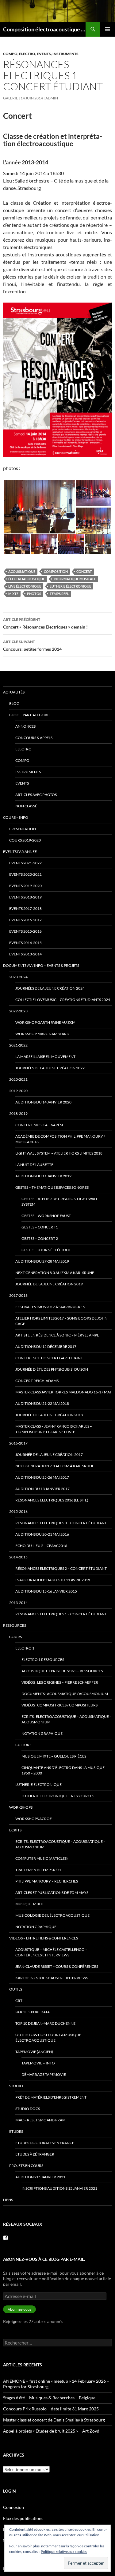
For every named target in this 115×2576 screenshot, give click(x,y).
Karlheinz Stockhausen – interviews (52, 1978)
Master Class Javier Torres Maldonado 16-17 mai (63, 1392)
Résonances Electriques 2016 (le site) (52, 1500)
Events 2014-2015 (25, 943)
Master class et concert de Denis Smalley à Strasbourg (54, 2420)
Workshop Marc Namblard (42, 1034)
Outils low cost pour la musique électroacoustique (48, 2037)
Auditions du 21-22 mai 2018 (42, 1403)
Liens (8, 2200)
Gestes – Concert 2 (40, 1238)
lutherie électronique (70, 586)
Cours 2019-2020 (25, 840)
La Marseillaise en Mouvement (45, 1057)
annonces (25, 726)
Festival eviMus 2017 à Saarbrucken (50, 1307)
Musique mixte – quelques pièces (54, 1756)
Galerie (11, 98)
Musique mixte (30, 1904)
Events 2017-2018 (25, 908)
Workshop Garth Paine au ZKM (45, 1022)
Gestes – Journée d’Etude (46, 1250)
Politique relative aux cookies (64, 2552)
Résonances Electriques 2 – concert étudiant (61, 1568)
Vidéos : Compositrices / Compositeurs (59, 1705)
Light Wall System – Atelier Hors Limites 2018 (59, 1153)
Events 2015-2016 (25, 931)
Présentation (23, 829)
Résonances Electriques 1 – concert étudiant (61, 1614)
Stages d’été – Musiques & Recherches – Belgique (49, 2398)
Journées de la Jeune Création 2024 (50, 988)
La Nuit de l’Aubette (34, 1165)
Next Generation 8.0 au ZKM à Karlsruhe (55, 1273)
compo (10, 54)
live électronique (25, 586)
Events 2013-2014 (25, 954)
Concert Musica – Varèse (40, 1125)
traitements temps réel (38, 1870)
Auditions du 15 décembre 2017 (46, 1346)
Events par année (20, 852)
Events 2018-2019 (25, 897)
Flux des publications (23, 2518)
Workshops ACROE (34, 1819)
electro (27, 54)
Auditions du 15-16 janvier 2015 (46, 1591)
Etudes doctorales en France (45, 2143)
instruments (65, 54)
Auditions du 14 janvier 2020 (43, 1102)
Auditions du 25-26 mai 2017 (42, 1477)
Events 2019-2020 (25, 886)
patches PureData (33, 2012)
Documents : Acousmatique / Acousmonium (65, 1694)
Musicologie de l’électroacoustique (52, 1915)
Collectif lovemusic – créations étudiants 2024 (63, 1000)
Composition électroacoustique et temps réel (44, 29)
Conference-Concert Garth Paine (49, 1358)
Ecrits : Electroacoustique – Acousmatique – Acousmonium (67, 1719)
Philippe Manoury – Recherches (47, 1881)
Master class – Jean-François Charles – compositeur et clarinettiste (54, 1429)
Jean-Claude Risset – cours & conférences (57, 1966)
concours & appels (34, 738)
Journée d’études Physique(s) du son (52, 1369)
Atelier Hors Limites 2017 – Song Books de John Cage (61, 1321)
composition (56, 571)
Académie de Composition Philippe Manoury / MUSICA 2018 (60, 1139)
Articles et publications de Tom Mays (52, 1893)
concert (84, 571)
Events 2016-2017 (25, 920)
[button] (39, 507)
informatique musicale (75, 579)
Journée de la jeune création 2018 (49, 1415)
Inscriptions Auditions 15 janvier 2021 (59, 2188)
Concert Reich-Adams (37, 1381)
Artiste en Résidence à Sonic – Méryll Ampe (57, 1335)
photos (34, 594)
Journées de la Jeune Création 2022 (50, 1068)
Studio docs (28, 2109)
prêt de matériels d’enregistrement (51, 2097)
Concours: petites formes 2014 (32, 645)
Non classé (26, 806)
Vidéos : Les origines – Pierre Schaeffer (60, 1682)
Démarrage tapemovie (44, 2074)
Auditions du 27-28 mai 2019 (42, 1261)
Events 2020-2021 (25, 874)
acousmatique (22, 571)
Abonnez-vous (19, 2309)
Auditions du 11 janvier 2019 (43, 1176)
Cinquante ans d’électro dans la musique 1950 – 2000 (63, 1770)
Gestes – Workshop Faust (46, 1216)
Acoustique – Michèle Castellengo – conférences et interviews (51, 1952)
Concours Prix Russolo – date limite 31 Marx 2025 (51, 2409)
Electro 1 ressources (43, 1660)
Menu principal (108, 29)
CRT (19, 2001)
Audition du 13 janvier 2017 (42, 1489)
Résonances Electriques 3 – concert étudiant (61, 1523)
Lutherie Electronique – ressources (58, 1796)
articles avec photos (36, 795)
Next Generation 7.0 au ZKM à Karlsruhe (55, 1466)
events (44, 54)
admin (52, 98)
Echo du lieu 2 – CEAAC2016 (41, 1546)
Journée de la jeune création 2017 (49, 1455)
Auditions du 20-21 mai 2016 (42, 1534)
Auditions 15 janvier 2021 (40, 2177)
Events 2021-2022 (25, 863)
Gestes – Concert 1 (40, 1227)
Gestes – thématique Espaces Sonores (52, 1187)
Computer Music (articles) (42, 1858)
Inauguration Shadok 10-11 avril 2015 (53, 1580)
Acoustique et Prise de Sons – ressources (62, 1671)
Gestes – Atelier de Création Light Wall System (60, 1202)
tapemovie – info (38, 2063)
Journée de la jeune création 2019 (49, 1284)
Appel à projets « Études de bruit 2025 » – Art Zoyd (51, 2431)
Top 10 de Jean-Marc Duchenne (45, 2023)
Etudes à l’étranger (35, 2154)
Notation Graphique (42, 1733)
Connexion (13, 2507)
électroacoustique (27, 579)
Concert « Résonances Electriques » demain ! (45, 623)
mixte (13, 594)
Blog (14, 703)
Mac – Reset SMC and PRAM (40, 2120)
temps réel (59, 594)
